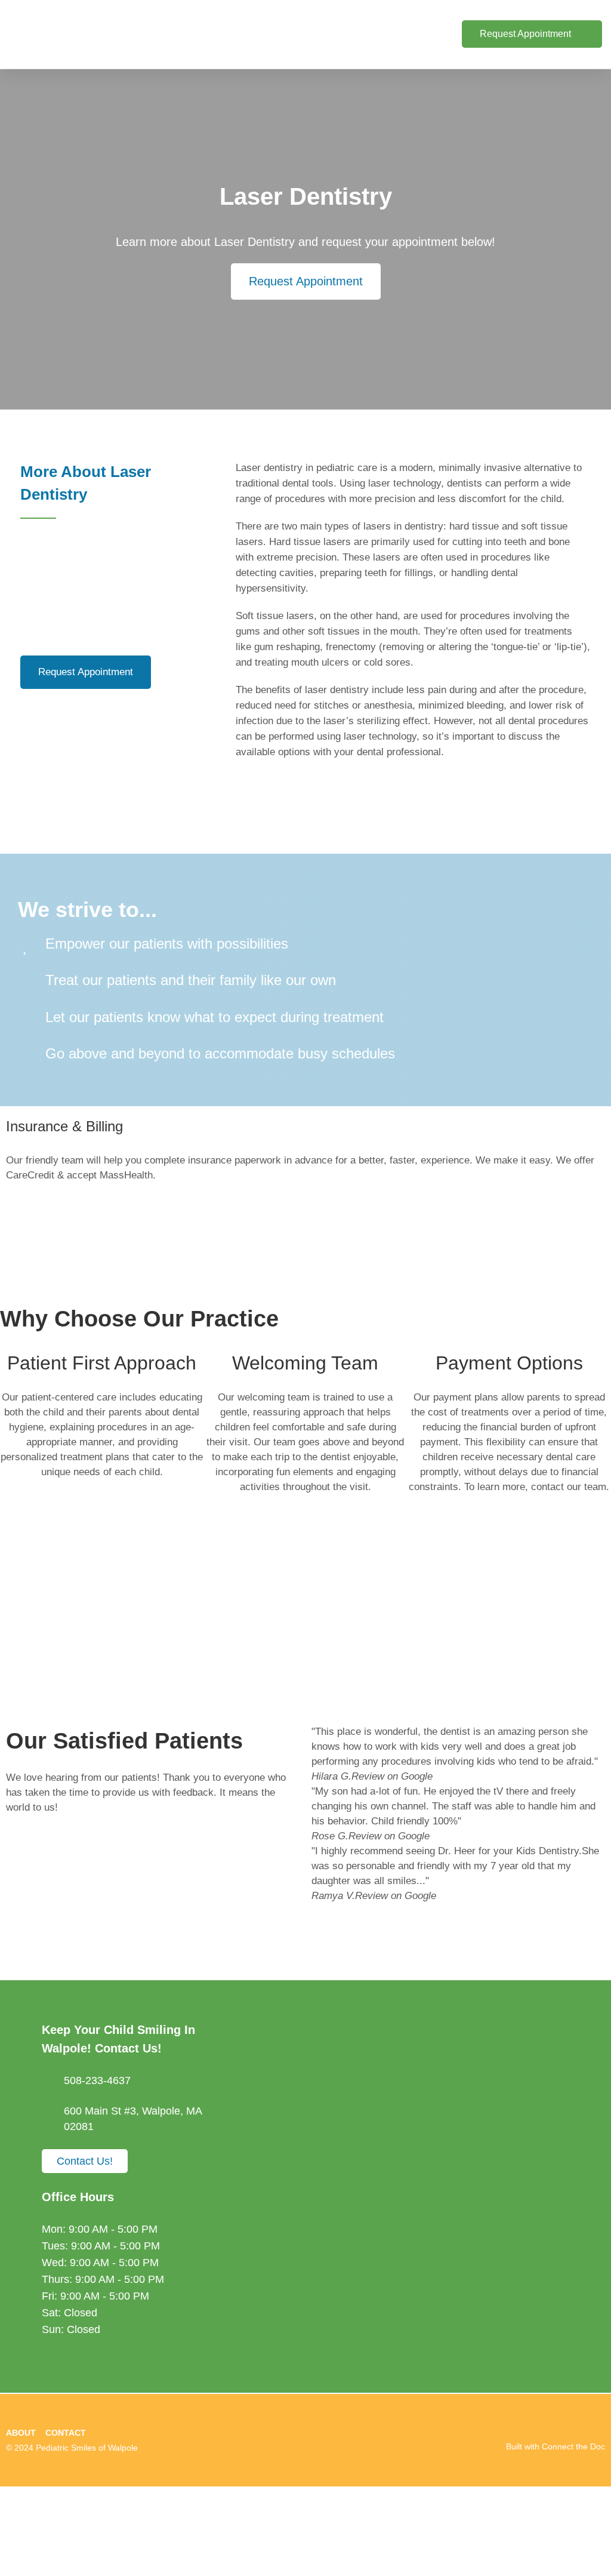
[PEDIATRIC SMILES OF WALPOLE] (305, 2531)
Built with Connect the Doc (556, 2446)
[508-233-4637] (48, 2081)
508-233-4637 (97, 2081)
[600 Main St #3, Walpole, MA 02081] (48, 2110)
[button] (386, 34)
